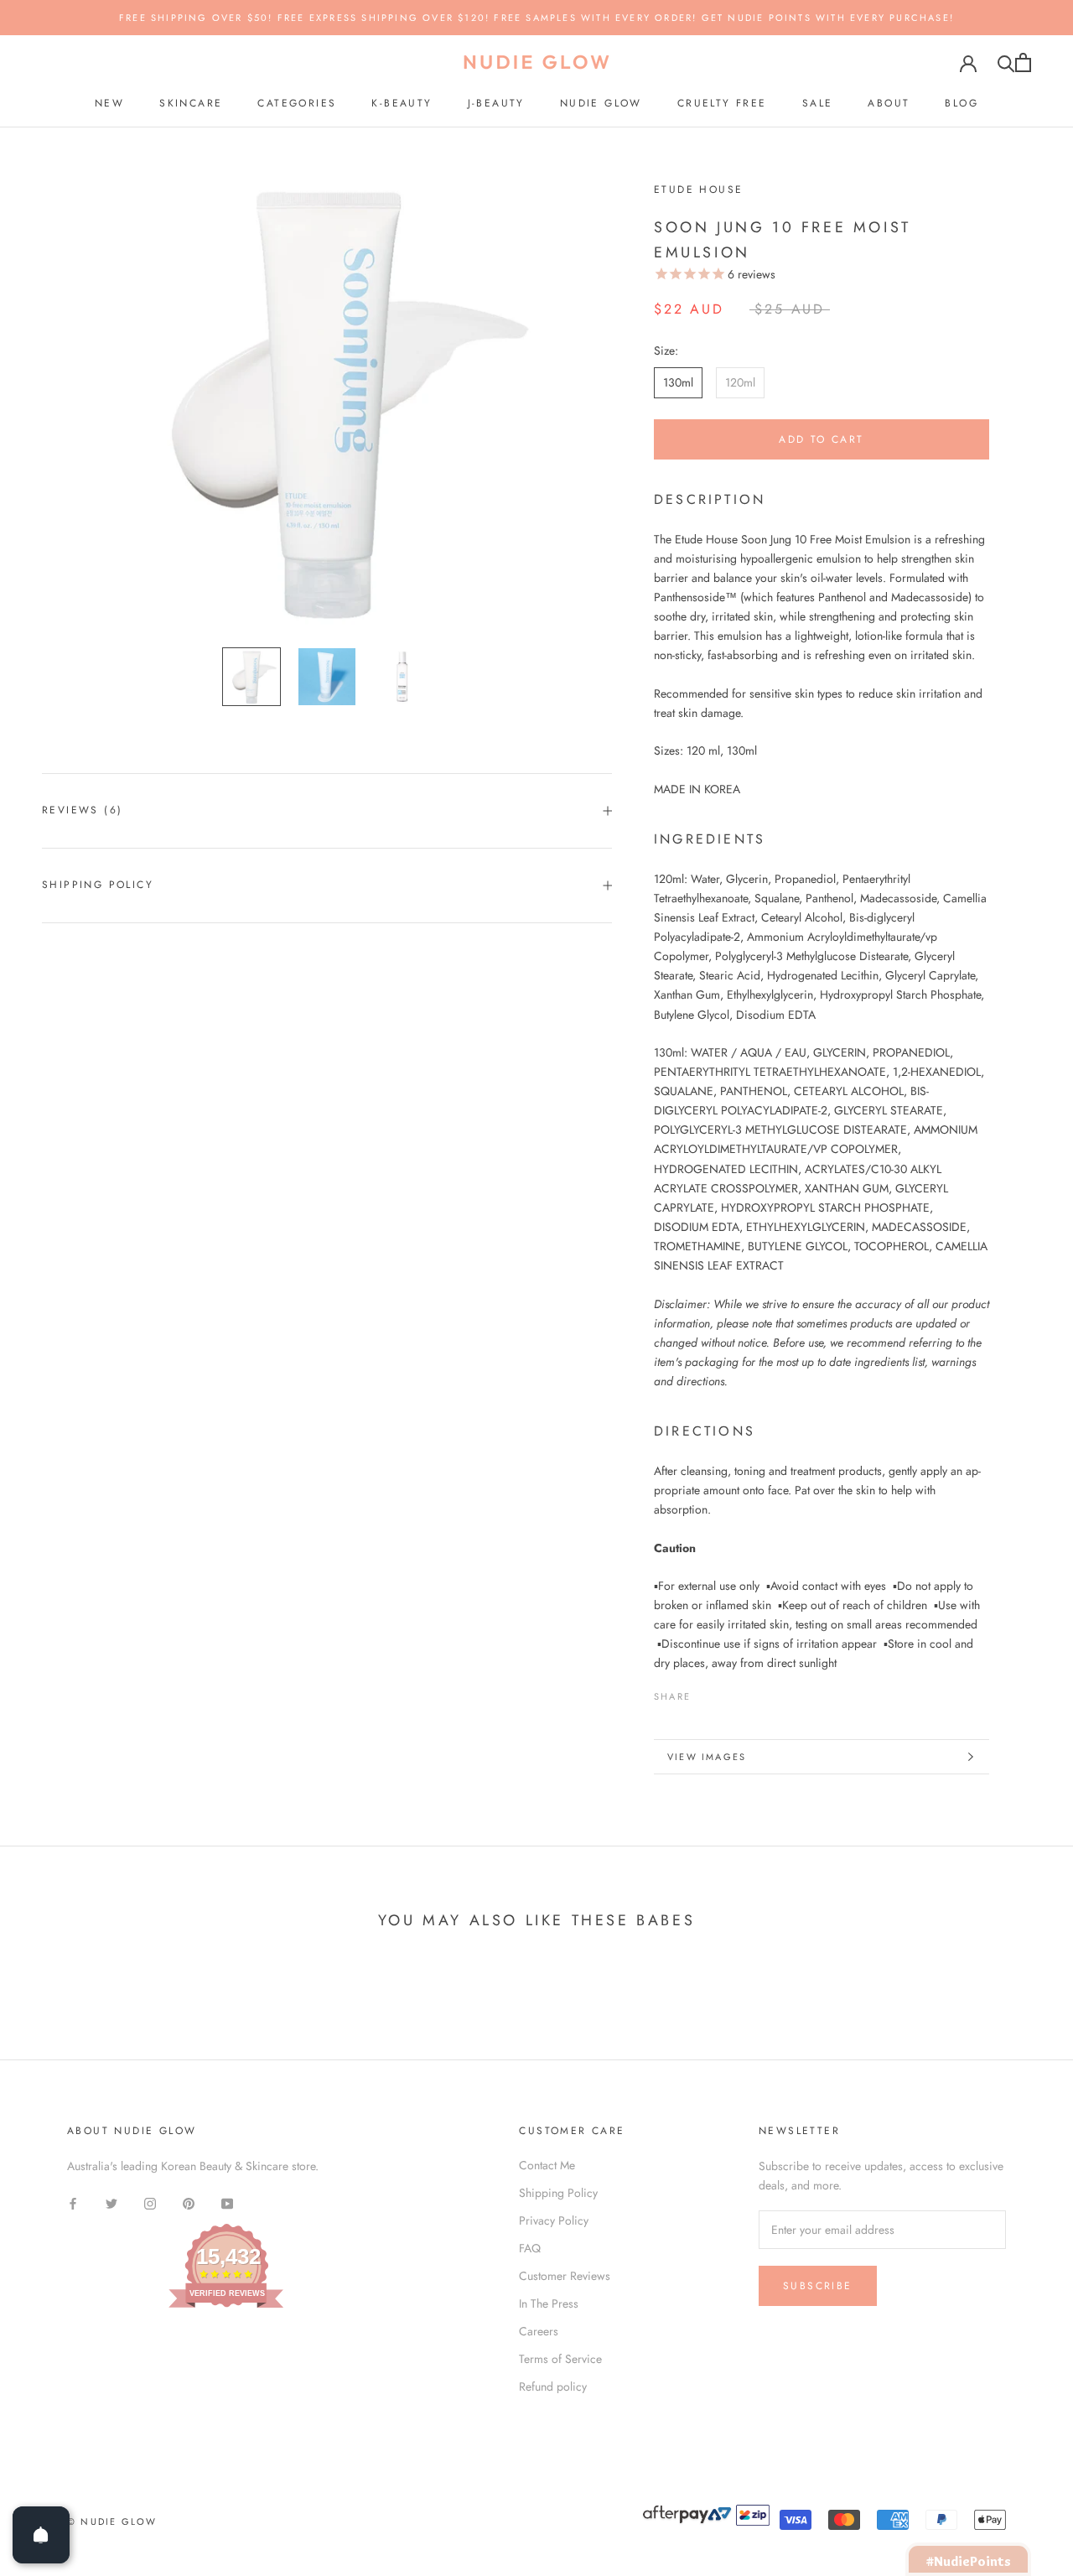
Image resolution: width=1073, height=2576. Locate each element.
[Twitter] (728, 1692)
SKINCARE (191, 103)
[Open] (41, 2535)
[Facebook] (707, 1692)
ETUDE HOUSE (698, 190)
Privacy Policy (554, 2220)
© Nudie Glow (112, 2521)
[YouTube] (227, 2202)
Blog (962, 103)
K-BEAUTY (402, 103)
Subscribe (818, 2286)
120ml (740, 382)
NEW (109, 103)
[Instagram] (150, 2202)
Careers (539, 2331)
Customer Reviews (565, 2276)
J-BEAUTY (496, 103)
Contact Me (547, 2165)
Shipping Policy (98, 885)
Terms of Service (560, 2359)
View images (707, 1757)
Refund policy (553, 2386)
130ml (678, 382)
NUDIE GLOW (601, 103)
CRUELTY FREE (722, 103)
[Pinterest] (750, 1692)
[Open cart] (1023, 62)
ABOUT (889, 103)
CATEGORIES (297, 103)
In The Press (549, 2303)
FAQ (530, 2248)
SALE (818, 103)
